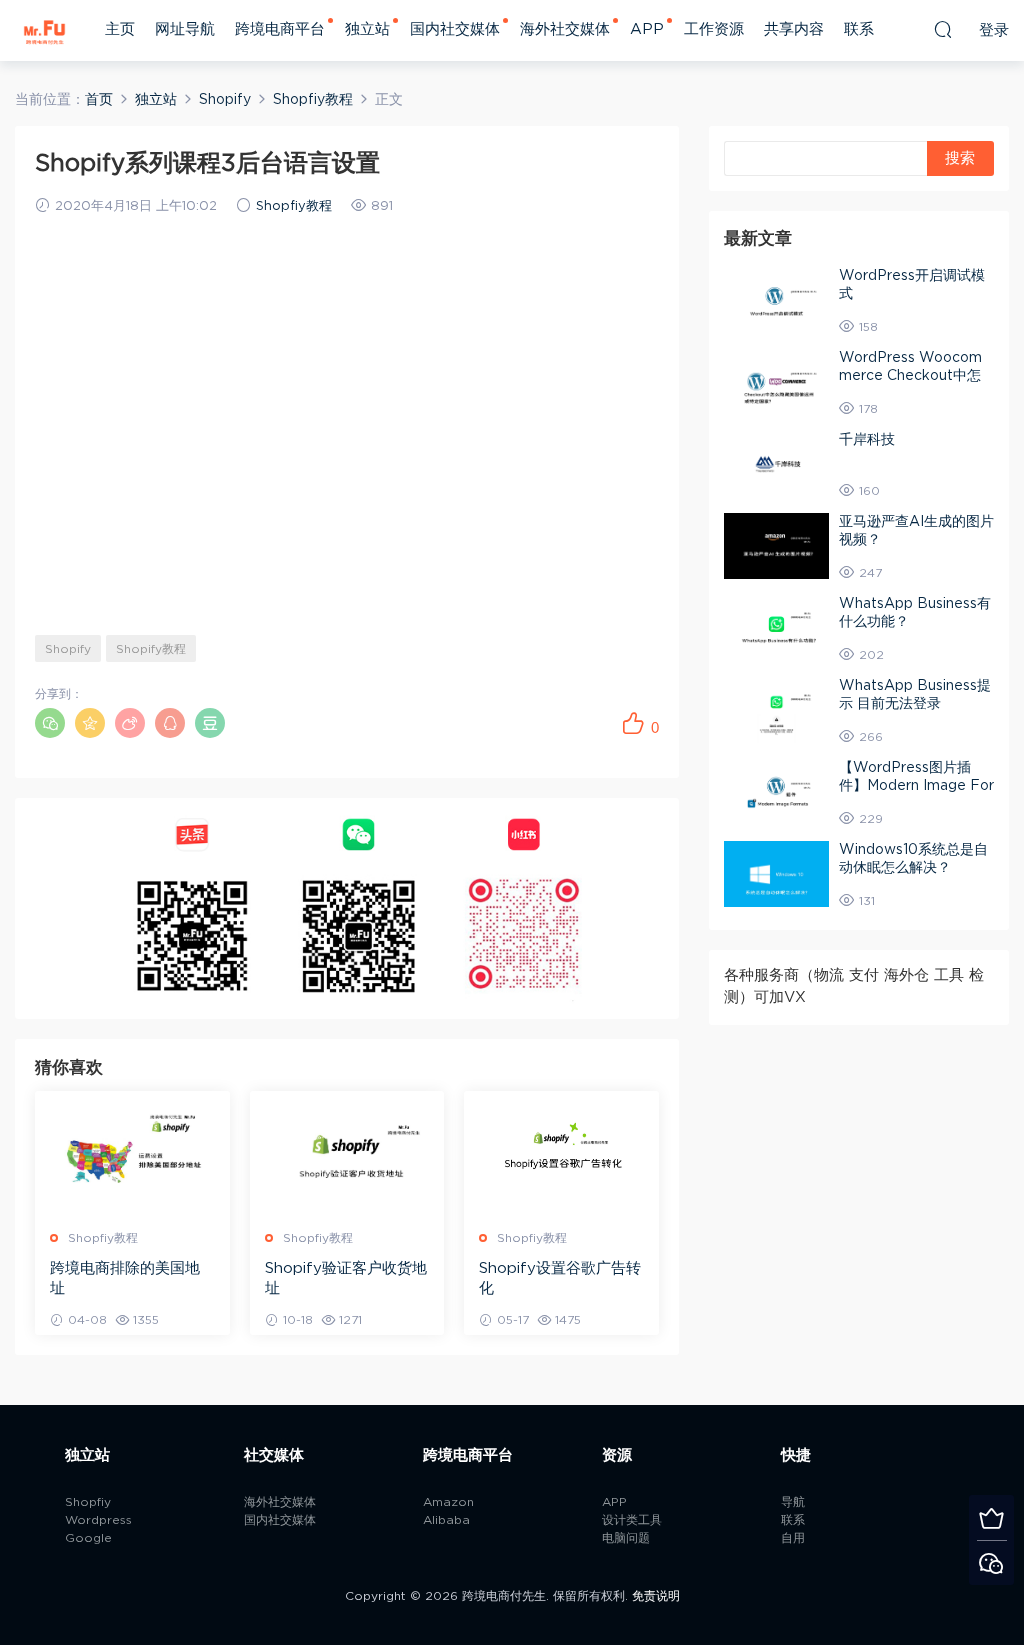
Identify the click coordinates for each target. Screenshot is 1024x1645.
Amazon (448, 1502)
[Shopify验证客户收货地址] (347, 1152)
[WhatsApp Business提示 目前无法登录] (776, 710)
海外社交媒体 (565, 29)
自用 (793, 1538)
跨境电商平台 (280, 29)
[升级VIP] (991, 1517)
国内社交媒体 (455, 29)
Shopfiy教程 (294, 206)
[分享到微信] (50, 723)
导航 (793, 1502)
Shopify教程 (151, 649)
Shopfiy (88, 1502)
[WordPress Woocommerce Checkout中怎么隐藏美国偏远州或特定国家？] (776, 382)
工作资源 (714, 29)
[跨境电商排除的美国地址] (132, 1152)
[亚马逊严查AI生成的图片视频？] (776, 546)
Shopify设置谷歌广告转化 (560, 1278)
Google (88, 1538)
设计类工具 (632, 1520)
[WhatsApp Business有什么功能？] (776, 628)
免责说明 (656, 1596)
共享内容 (794, 29)
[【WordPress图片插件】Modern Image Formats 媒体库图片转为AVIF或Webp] (776, 792)
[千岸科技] (776, 464)
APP (647, 29)
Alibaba (446, 1520)
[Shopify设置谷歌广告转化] (561, 1152)
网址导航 (185, 29)
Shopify (68, 649)
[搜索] (943, 29)
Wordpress (98, 1520)
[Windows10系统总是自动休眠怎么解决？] (776, 874)
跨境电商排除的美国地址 (125, 1278)
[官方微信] (991, 1562)
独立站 (367, 29)
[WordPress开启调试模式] (776, 300)
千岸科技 (867, 440)
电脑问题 (626, 1538)
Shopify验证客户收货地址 (346, 1278)
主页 (120, 29)
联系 (859, 29)
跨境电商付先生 (45, 30)
